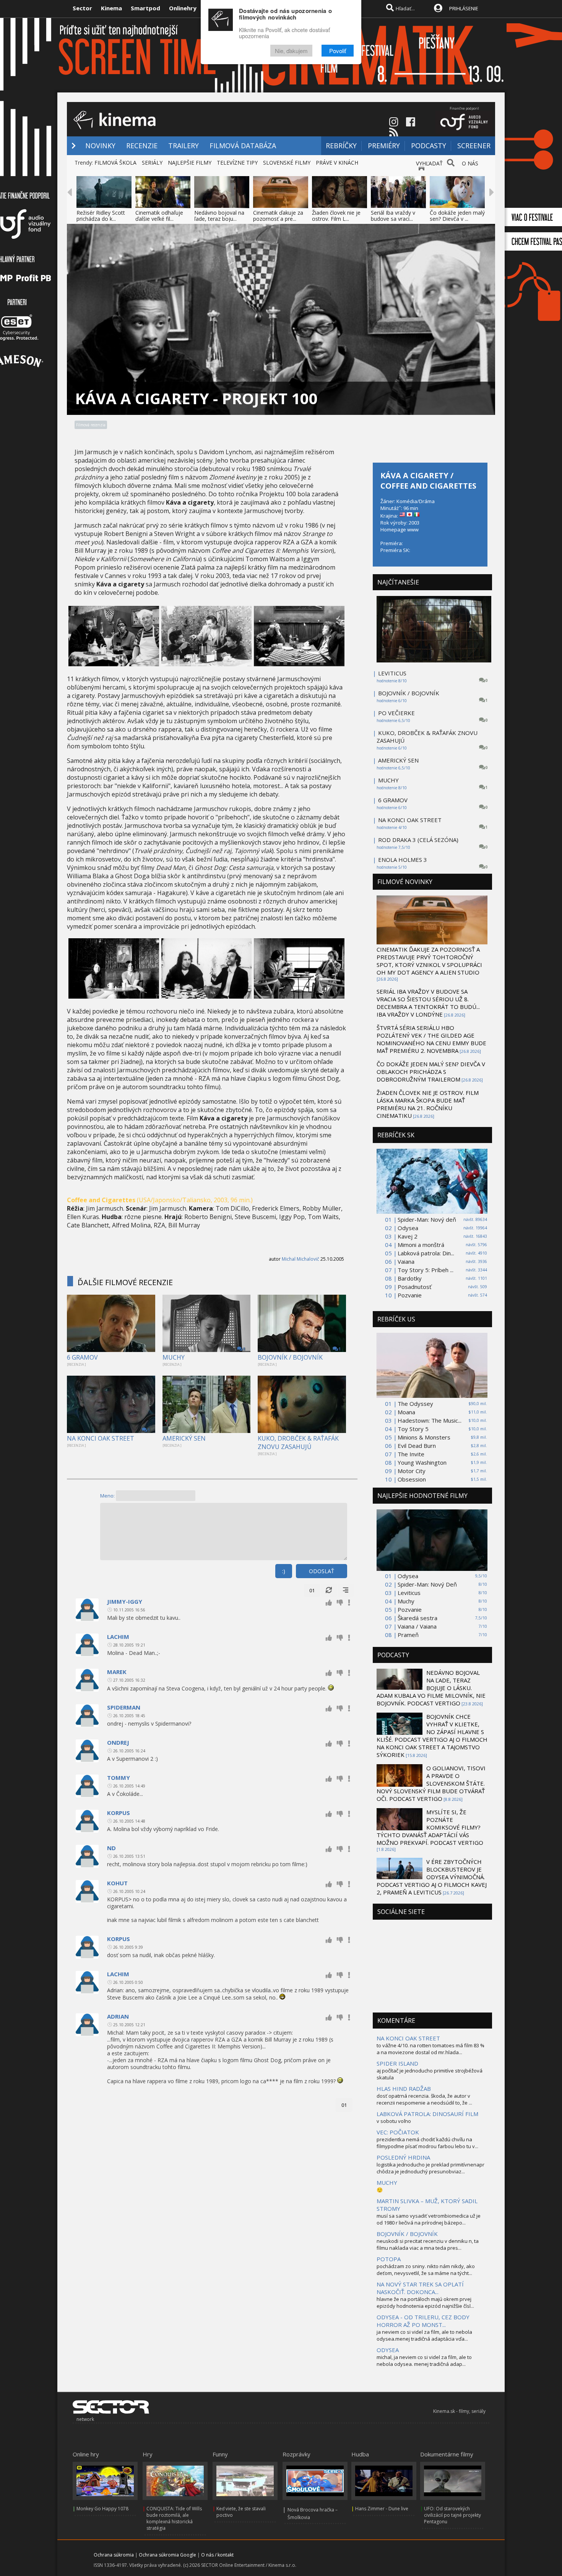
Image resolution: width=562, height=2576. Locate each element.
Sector (82, 8)
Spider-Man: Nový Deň (427, 1584)
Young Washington (422, 1462)
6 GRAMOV (82, 1357)
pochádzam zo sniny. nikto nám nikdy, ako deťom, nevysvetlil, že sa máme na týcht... (426, 2270)
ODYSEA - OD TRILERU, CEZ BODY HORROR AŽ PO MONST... (423, 2321)
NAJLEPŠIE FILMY (190, 163)
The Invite (411, 1454)
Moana (406, 1412)
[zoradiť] (346, 1590)
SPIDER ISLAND (397, 2063)
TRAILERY (184, 146)
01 (312, 1590)
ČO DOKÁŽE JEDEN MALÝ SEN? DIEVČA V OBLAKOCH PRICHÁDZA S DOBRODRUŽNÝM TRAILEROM (431, 1072)
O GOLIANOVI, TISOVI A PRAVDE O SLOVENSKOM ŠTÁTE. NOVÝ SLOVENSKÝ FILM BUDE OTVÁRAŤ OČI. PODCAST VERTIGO (431, 1783)
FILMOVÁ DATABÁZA (243, 146)
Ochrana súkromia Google (167, 2555)
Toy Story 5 (413, 1429)
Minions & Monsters (424, 1437)
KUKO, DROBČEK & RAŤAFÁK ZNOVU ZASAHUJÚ (298, 1443)
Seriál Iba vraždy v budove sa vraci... (393, 216)
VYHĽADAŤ (429, 163)
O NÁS (470, 163)
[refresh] (329, 1590)
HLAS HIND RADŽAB (404, 2089)
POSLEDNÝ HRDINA (403, 2157)
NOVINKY (100, 146)
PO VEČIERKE (396, 713)
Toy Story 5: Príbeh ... (426, 1270)
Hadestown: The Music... (430, 1420)
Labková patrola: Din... (426, 1253)
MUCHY (174, 1357)
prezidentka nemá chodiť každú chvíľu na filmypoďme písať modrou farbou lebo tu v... (427, 2143)
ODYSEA (388, 2350)
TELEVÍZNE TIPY (237, 163)
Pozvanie (410, 1295)
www (413, 529)
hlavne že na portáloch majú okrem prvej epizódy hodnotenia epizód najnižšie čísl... (425, 2302)
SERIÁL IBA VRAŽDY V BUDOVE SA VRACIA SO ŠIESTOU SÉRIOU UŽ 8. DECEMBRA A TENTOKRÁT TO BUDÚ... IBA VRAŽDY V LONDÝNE (428, 1003)
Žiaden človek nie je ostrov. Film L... (336, 216)
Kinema (111, 8)
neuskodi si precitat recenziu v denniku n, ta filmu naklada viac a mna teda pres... (428, 2244)
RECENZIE (142, 146)
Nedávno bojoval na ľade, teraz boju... (219, 216)
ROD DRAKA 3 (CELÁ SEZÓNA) (418, 840)
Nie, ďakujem (291, 51)
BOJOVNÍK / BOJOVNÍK (290, 1357)
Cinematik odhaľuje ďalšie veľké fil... (159, 216)
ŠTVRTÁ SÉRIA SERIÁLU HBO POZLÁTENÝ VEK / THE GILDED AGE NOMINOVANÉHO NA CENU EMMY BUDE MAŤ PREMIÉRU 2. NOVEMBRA (431, 1039)
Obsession (412, 1479)
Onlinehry (183, 8)
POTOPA (389, 2259)
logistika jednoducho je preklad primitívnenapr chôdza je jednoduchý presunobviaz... (430, 2168)
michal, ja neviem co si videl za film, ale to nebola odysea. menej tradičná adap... (424, 2361)
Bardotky (410, 1278)
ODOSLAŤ (322, 1571)
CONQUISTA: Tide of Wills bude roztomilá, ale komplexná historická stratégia (174, 2518)
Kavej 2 (408, 1236)
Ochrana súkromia (114, 2555)
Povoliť (338, 51)
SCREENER (474, 146)
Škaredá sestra (417, 1618)
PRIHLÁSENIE (464, 8)
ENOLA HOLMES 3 (403, 860)
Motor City (412, 1471)
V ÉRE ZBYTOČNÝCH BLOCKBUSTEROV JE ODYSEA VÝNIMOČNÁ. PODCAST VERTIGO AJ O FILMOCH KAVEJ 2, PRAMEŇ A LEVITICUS (432, 1877)
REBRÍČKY (341, 146)
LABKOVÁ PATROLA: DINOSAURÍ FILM (427, 2114)
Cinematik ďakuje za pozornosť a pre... (278, 216)
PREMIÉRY (384, 146)
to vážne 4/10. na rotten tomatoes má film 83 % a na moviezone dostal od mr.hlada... (430, 2049)
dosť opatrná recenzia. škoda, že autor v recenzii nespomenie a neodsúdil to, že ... (424, 2099)
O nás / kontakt (217, 2555)
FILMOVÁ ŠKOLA (115, 163)
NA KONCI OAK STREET (101, 1438)
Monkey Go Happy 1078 (102, 2509)
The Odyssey (415, 1404)
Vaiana (406, 1261)
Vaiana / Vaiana (417, 1626)
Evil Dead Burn (417, 1446)
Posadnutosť (414, 1287)
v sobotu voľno (394, 2121)
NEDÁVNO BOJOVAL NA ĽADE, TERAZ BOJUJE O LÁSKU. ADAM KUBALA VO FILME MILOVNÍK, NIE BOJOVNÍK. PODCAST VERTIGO (431, 1688)
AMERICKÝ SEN (184, 1438)
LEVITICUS (392, 673)
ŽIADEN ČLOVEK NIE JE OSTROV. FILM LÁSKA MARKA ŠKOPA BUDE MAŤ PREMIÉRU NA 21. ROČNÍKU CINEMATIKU (428, 1104)
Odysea (408, 1228)
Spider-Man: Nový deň (427, 1219)
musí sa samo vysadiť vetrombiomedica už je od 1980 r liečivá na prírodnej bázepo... (429, 2219)
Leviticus (409, 1593)
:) (284, 1571)
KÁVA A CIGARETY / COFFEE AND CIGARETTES (428, 481)
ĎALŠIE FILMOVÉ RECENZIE (125, 1282)
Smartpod (145, 8)
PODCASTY (429, 146)
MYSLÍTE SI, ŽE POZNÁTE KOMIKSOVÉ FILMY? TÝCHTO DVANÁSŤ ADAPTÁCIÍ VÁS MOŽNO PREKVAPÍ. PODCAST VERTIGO (430, 1827)
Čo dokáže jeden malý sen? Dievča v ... (457, 216)
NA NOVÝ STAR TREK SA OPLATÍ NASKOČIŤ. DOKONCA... (420, 2288)
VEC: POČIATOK (398, 2132)
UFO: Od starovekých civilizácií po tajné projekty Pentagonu (452, 2515)
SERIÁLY (152, 163)
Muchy (406, 1601)
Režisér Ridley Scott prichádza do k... (101, 216)
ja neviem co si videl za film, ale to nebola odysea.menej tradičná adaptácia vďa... (424, 2335)
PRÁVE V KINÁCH (337, 163)
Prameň (408, 1635)
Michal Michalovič (300, 1259)
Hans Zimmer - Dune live (382, 2509)
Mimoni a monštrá (421, 1245)
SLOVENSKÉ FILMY (287, 163)
